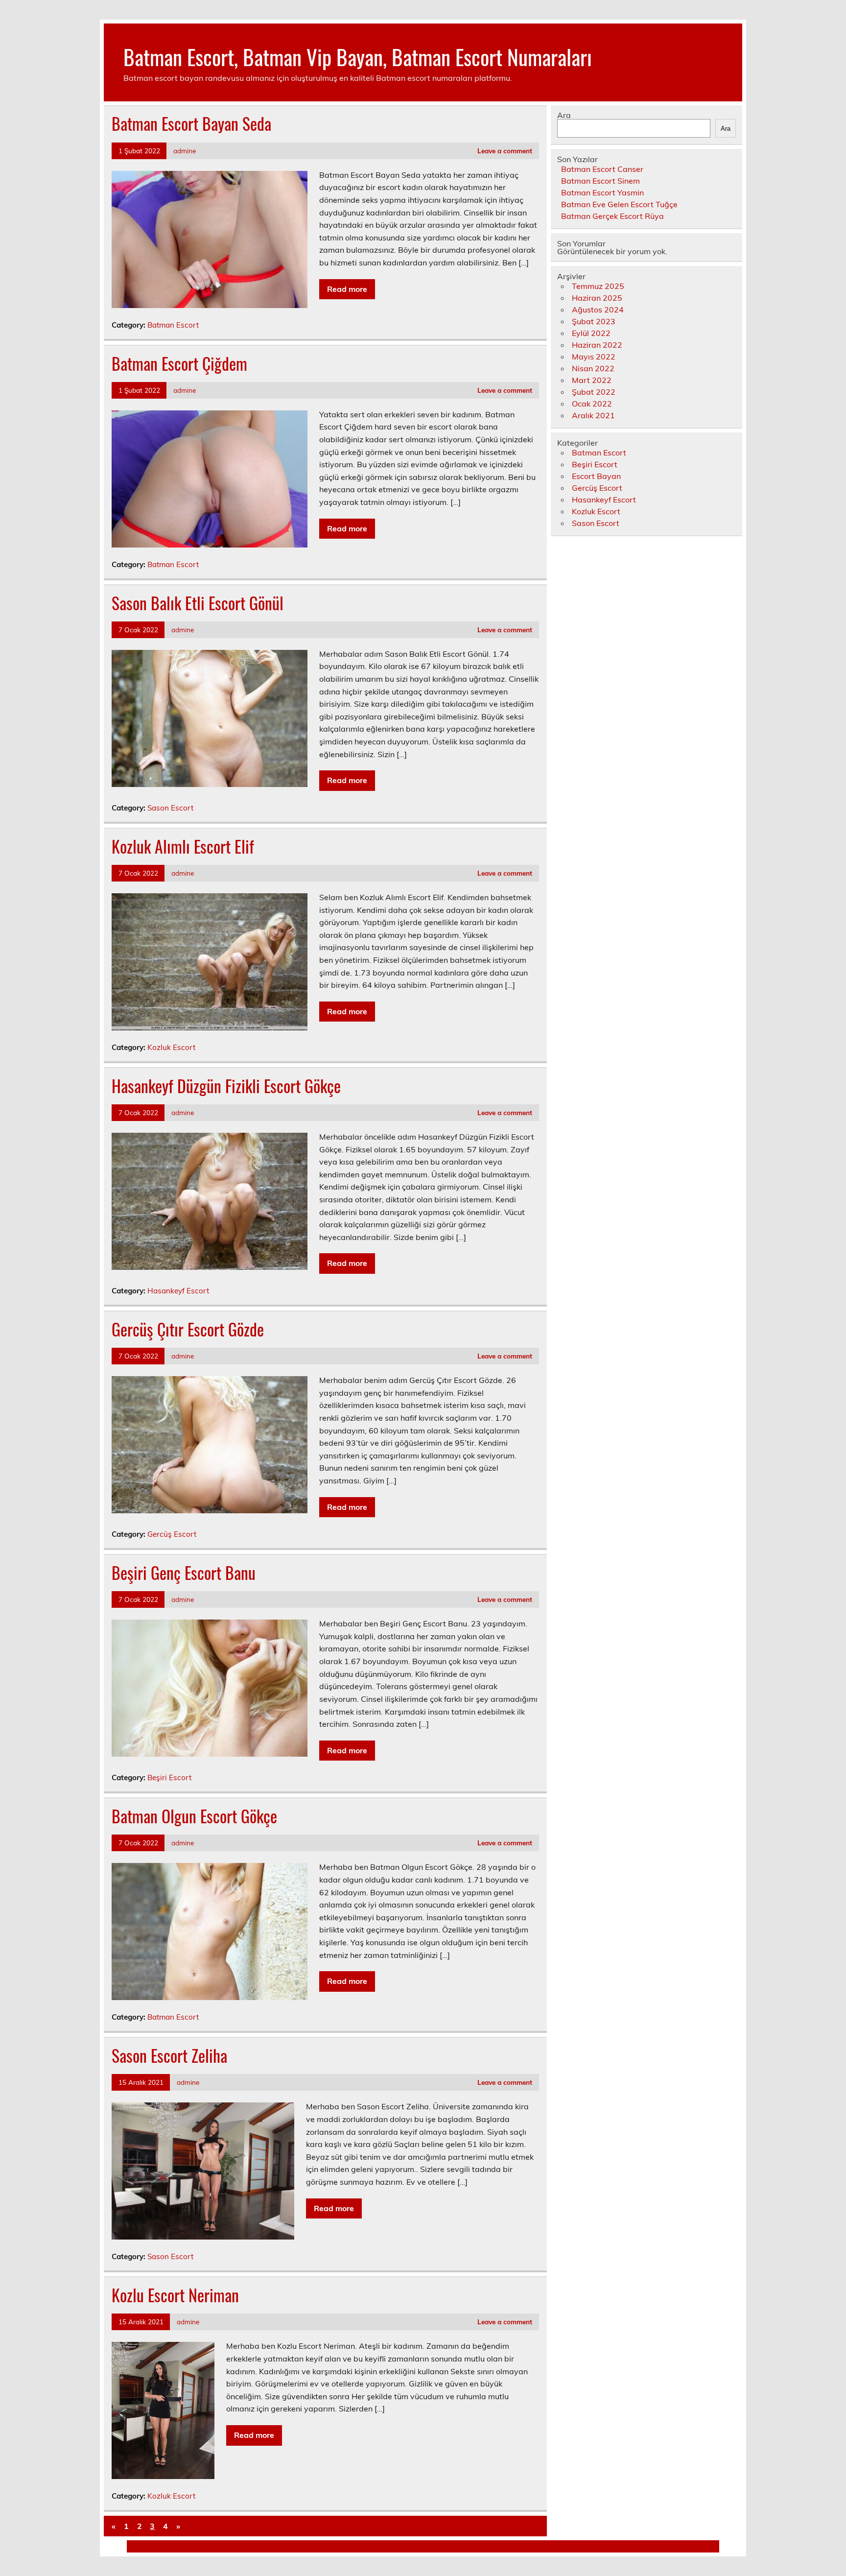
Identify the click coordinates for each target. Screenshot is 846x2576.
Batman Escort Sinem (600, 181)
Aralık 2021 (593, 415)
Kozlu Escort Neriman (175, 2295)
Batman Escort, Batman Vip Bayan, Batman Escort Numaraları (358, 56)
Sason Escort (170, 808)
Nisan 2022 (593, 368)
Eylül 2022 (591, 333)
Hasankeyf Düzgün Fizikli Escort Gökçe (226, 1086)
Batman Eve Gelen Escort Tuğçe (619, 204)
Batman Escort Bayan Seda (191, 123)
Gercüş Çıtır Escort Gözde (188, 1329)
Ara (564, 115)
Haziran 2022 (597, 345)
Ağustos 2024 (598, 310)
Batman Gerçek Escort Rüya (612, 216)
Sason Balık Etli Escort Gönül (198, 603)
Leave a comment (505, 151)
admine (185, 151)
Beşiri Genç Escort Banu (184, 1573)
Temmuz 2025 (598, 286)
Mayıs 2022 (594, 357)
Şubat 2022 (594, 392)
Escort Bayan (596, 476)
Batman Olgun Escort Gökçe (194, 1816)
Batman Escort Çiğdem (179, 363)
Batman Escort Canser (602, 169)
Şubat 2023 (594, 321)
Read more (347, 289)
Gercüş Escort (172, 1534)
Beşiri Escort (169, 1777)
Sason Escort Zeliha (169, 2055)
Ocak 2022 (592, 404)
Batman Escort (173, 325)
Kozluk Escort (171, 1047)
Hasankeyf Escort (178, 1291)
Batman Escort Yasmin (602, 192)
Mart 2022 (592, 380)
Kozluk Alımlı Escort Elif (183, 846)
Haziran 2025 (597, 298)
